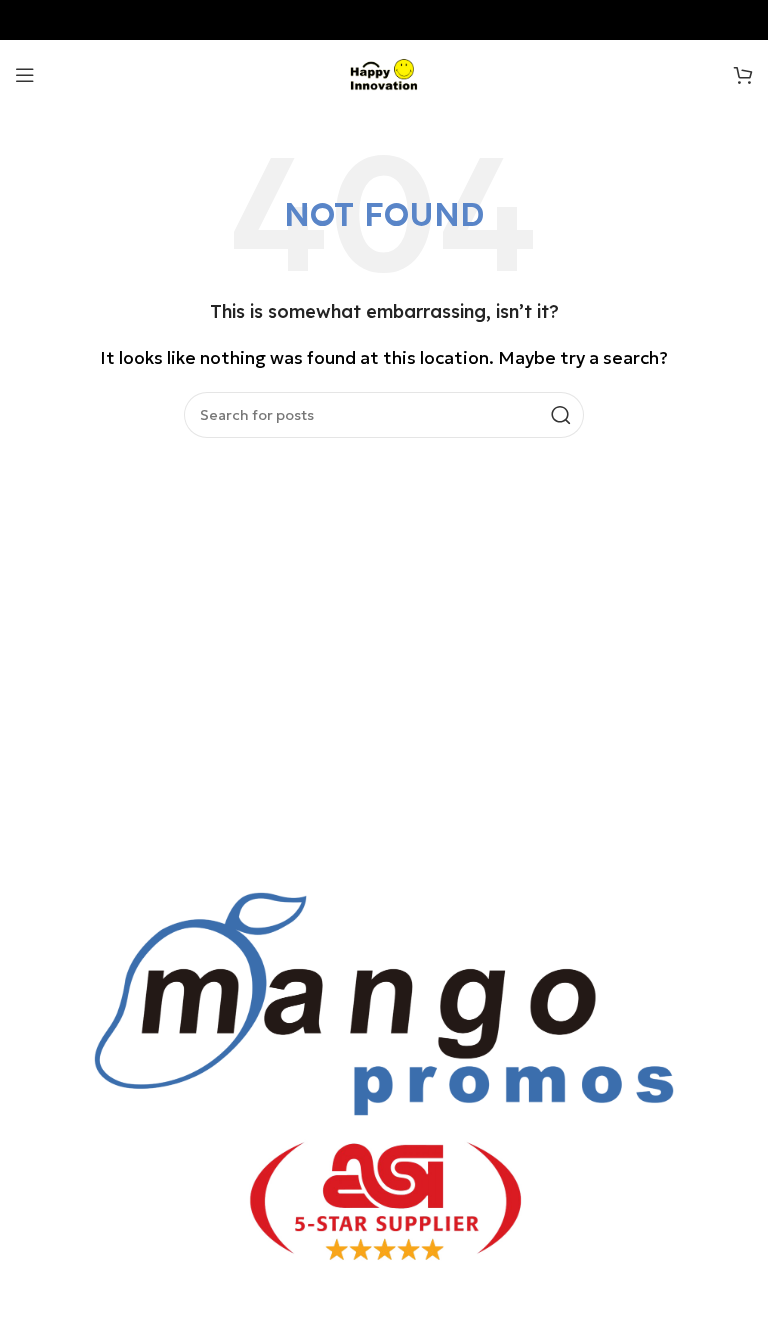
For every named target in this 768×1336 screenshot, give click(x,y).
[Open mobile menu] (25, 75)
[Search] (561, 415)
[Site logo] (384, 73)
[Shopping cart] (743, 75)
